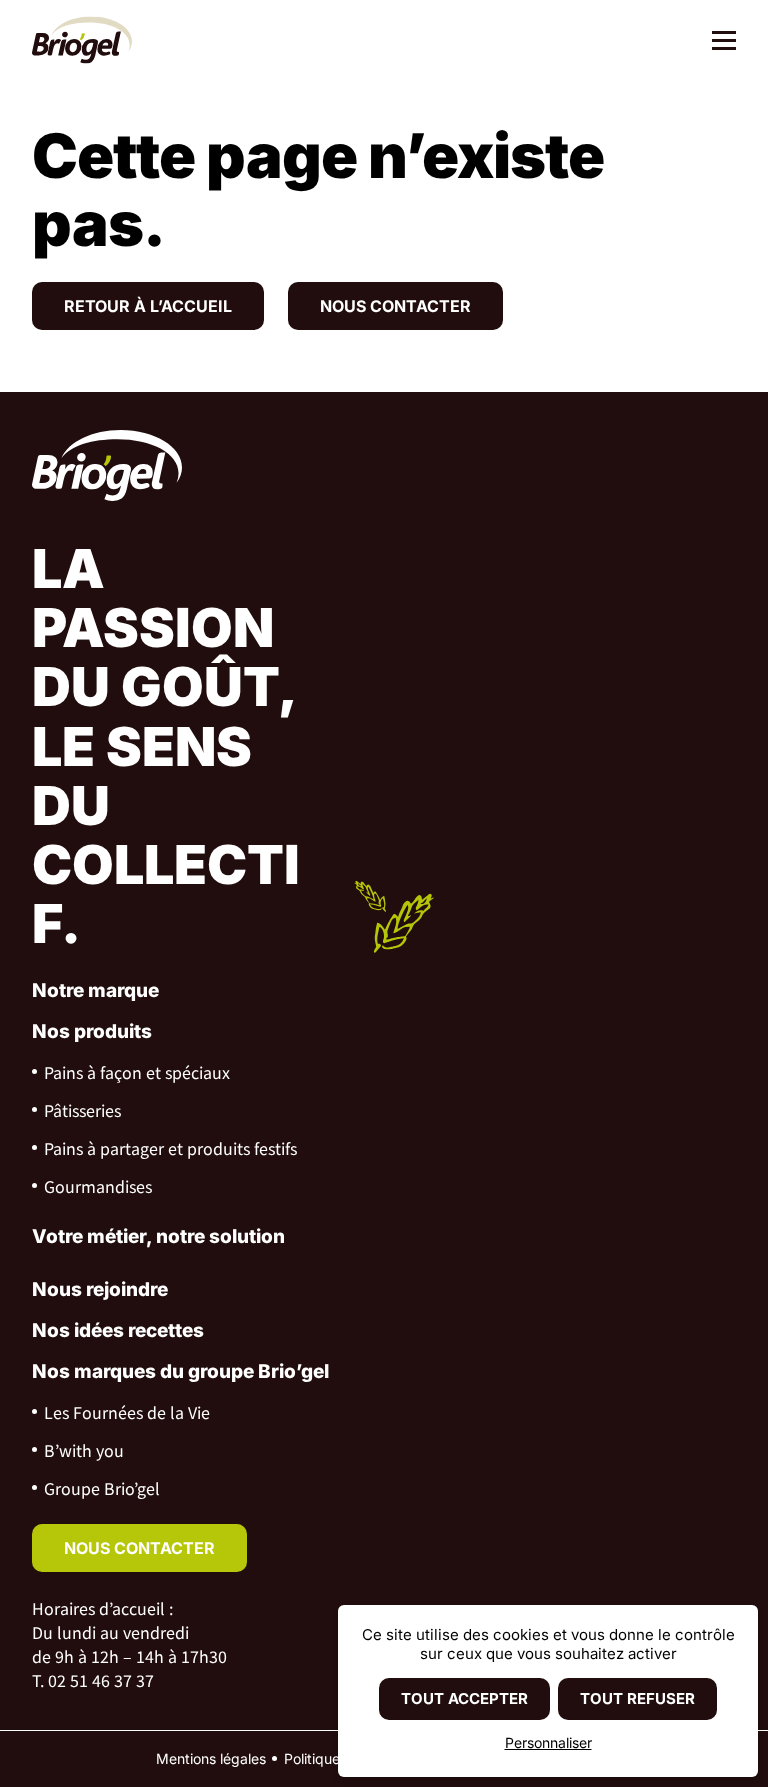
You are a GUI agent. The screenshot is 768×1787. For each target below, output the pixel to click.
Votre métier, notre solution (158, 1236)
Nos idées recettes (118, 1330)
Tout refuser (637, 1698)
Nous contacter (395, 306)
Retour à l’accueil (148, 306)
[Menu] (716, 42)
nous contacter (139, 1548)
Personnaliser (548, 1742)
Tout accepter (464, 1698)
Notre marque (95, 990)
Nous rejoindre (100, 1289)
